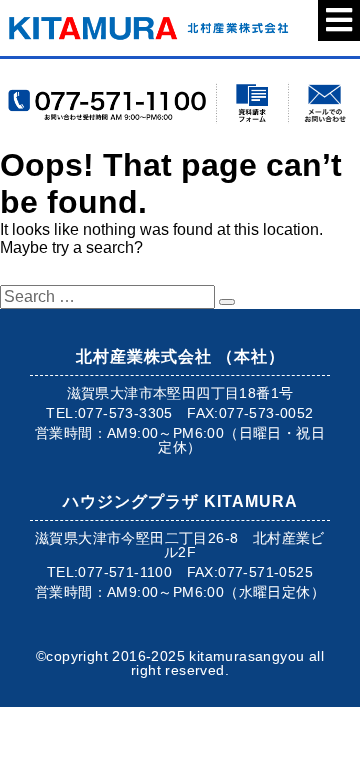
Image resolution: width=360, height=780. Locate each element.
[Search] (227, 302)
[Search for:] (109, 296)
